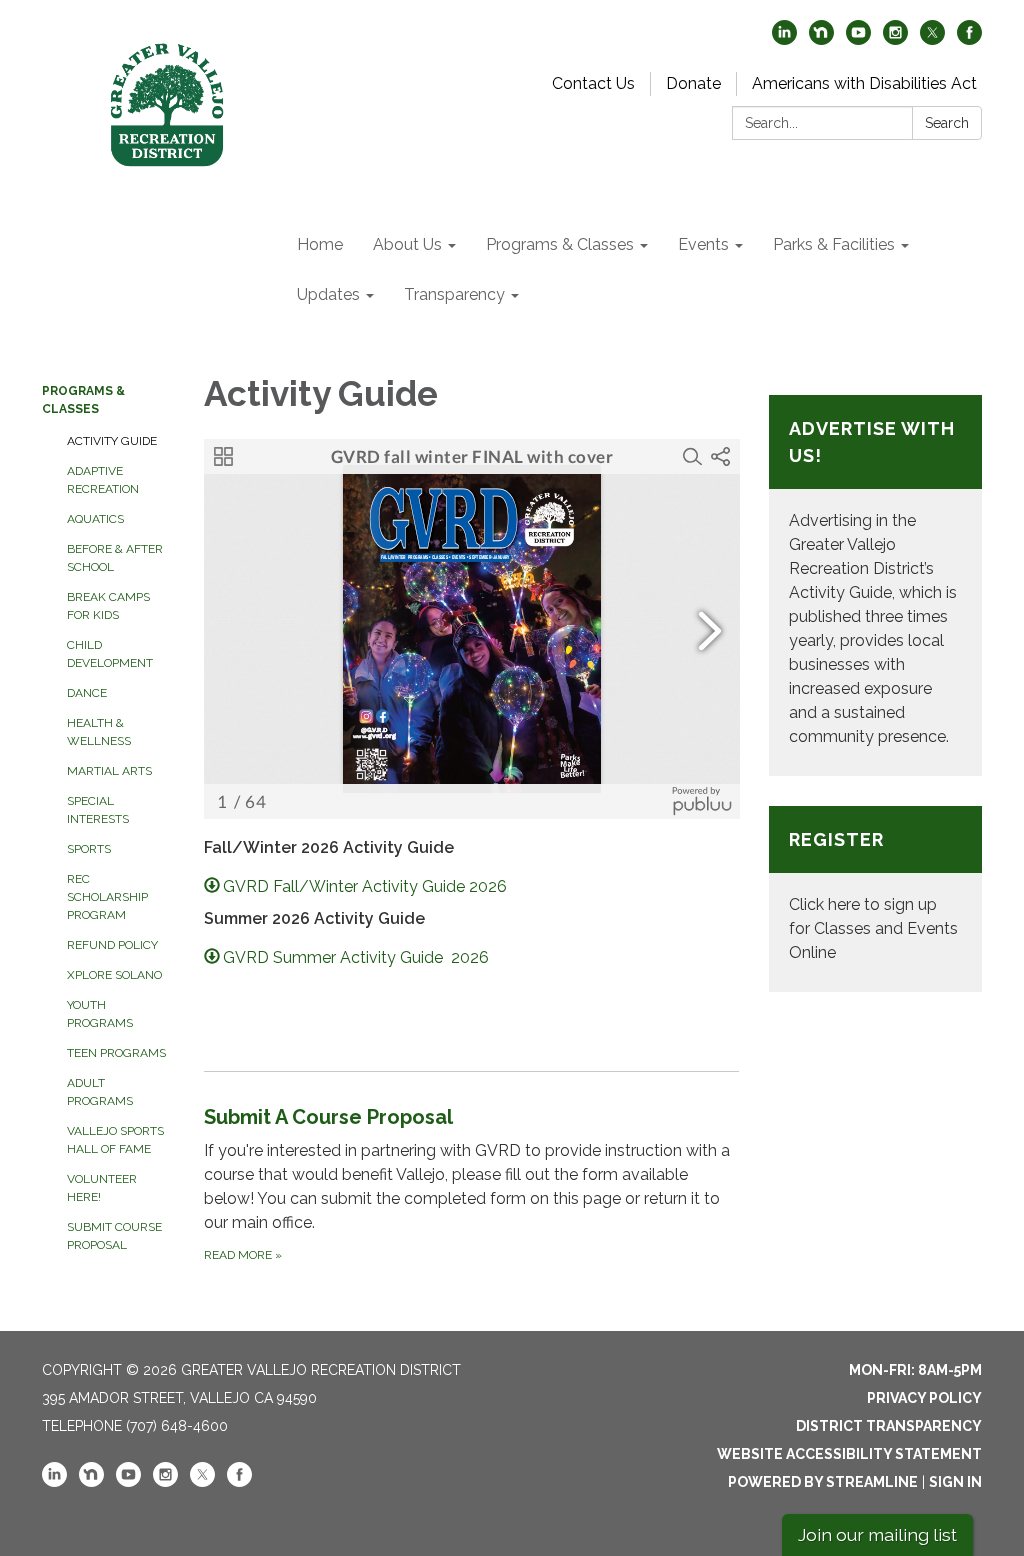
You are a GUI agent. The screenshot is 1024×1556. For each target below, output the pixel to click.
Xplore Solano (114, 975)
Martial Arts (109, 771)
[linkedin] (784, 39)
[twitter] (932, 39)
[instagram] (895, 39)
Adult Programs (100, 1092)
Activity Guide (112, 441)
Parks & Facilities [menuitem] (834, 244)
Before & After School (115, 558)
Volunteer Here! (102, 1188)
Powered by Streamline (823, 1482)
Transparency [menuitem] (454, 294)
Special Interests (98, 810)
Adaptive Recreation (103, 480)
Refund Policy (112, 945)
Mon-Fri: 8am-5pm (915, 1370)
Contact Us (593, 83)
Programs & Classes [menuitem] (560, 244)
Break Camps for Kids (108, 606)
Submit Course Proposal (114, 1236)
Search (947, 123)
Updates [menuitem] (328, 294)
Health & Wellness (99, 732)
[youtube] (858, 39)
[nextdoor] (821, 39)
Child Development (110, 654)
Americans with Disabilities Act (864, 83)
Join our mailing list (877, 1534)
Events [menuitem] (703, 244)
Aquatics (95, 519)
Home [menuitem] (320, 244)
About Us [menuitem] (407, 244)
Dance (87, 693)
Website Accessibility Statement (849, 1454)
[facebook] (969, 39)
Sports (89, 849)
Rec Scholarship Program (107, 897)
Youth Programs (100, 1014)
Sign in (955, 1482)
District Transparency (889, 1426)
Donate (693, 83)
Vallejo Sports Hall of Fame (115, 1140)
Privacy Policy (924, 1398)
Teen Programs (116, 1053)
